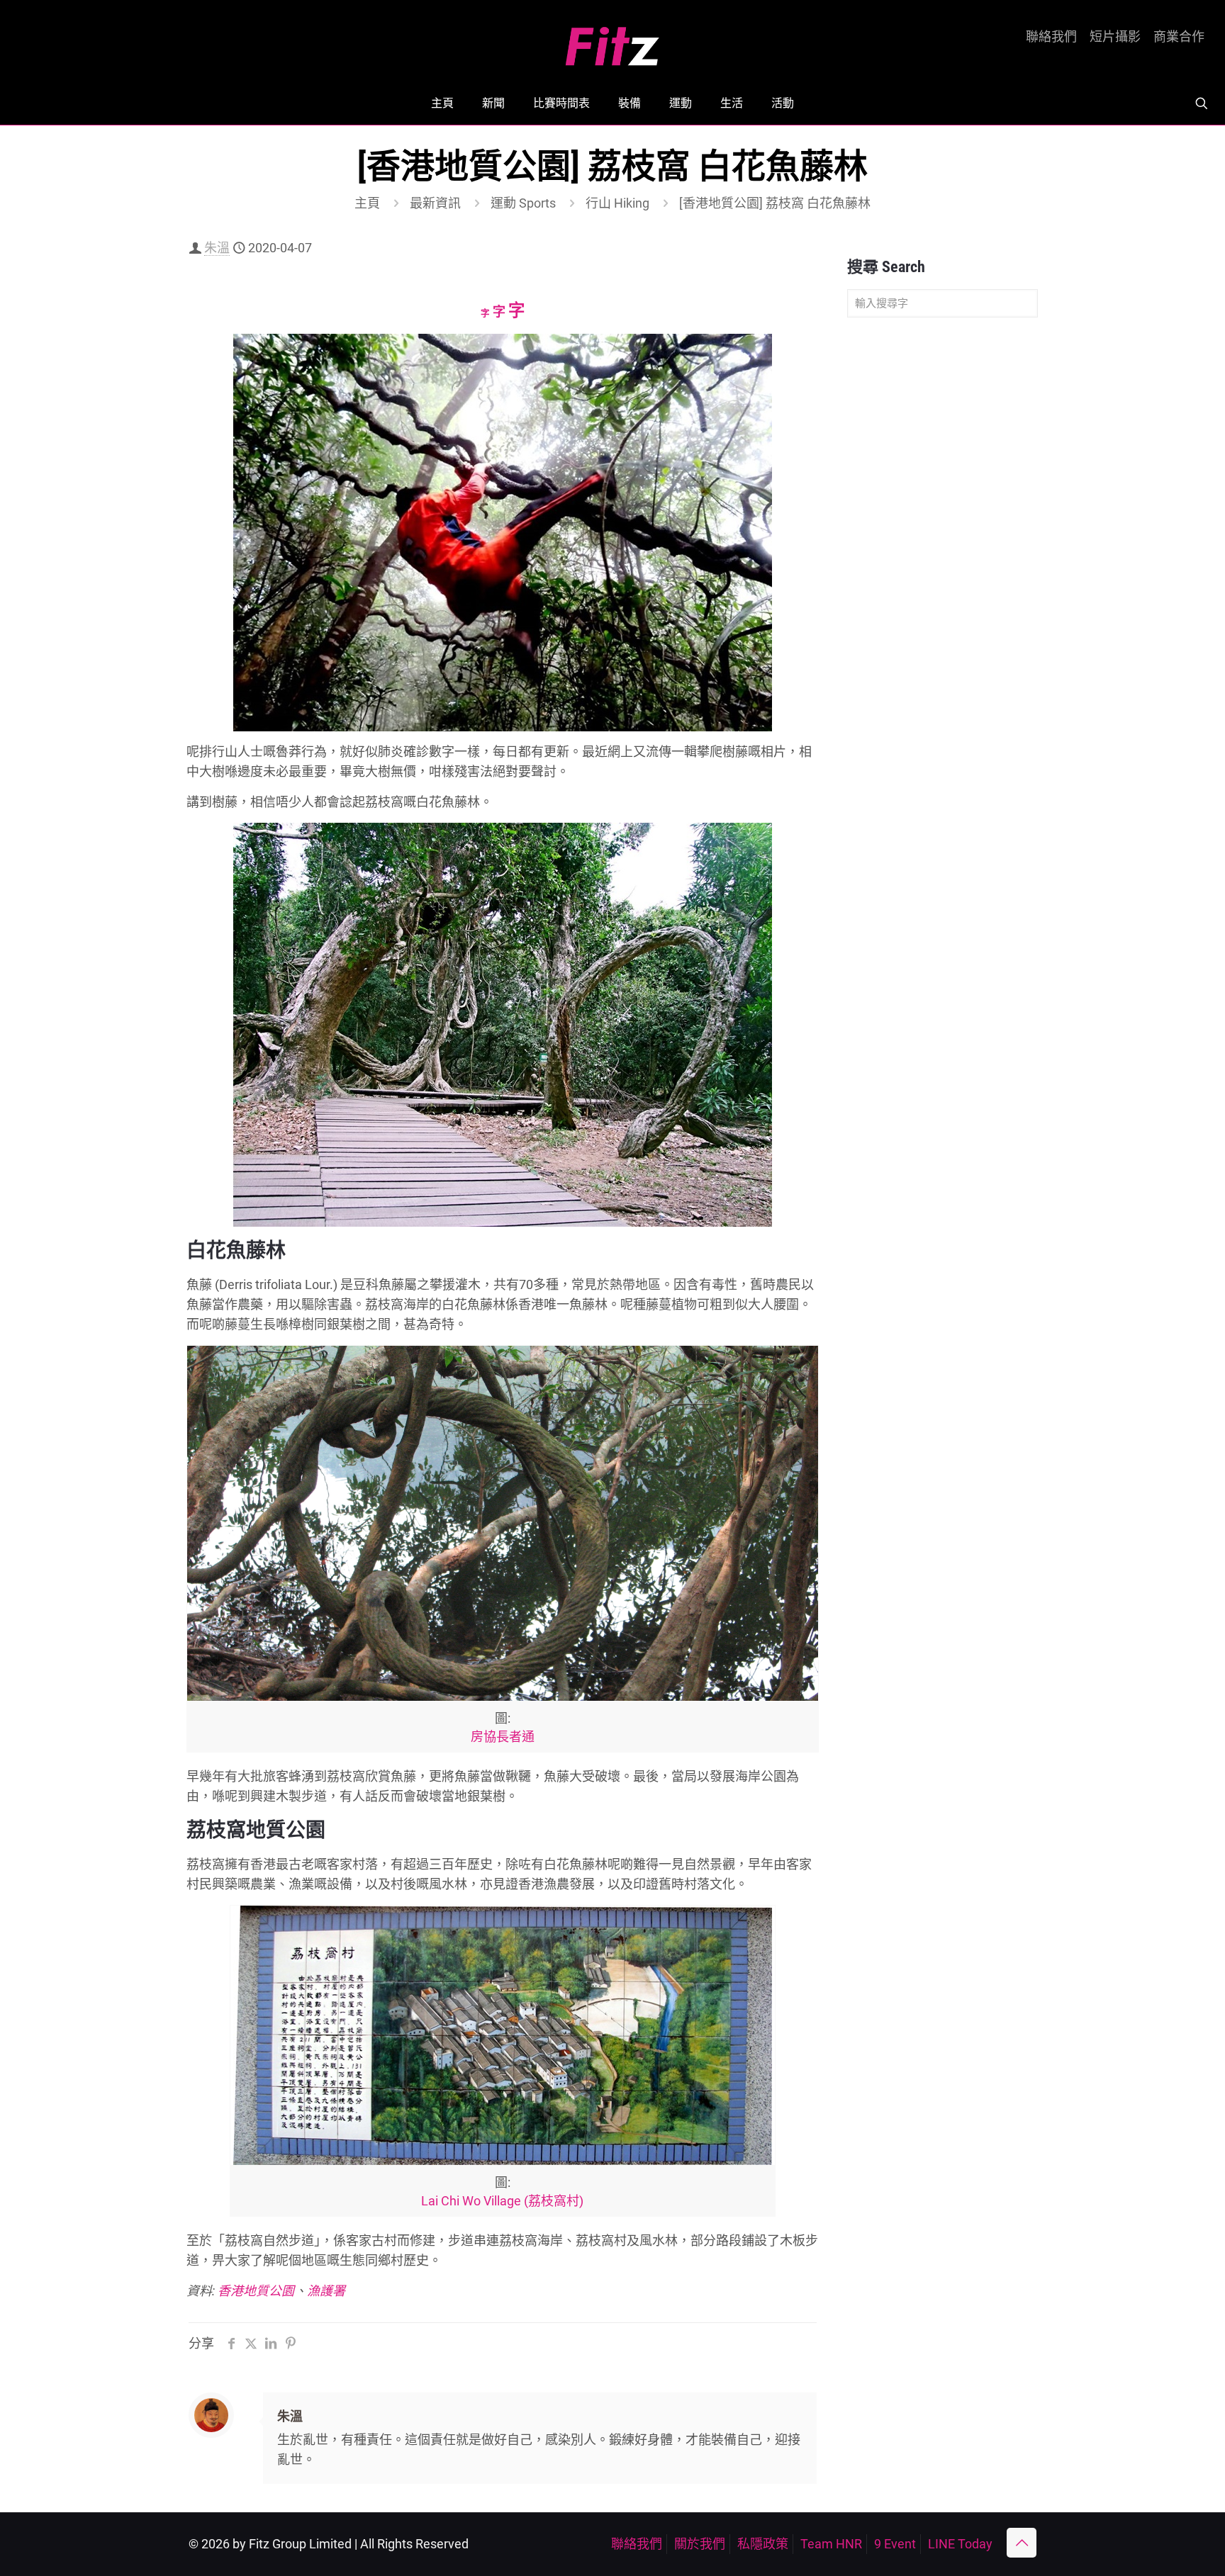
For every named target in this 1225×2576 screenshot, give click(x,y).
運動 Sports (523, 203)
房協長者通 (503, 1737)
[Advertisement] (942, 551)
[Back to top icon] (1022, 2543)
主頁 (367, 203)
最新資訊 (435, 203)
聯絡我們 (1051, 37)
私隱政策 (763, 2544)
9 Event (895, 2544)
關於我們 (700, 2544)
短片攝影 (1115, 37)
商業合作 (1179, 37)
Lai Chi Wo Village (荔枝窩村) (502, 2201)
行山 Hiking (617, 203)
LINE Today (960, 2544)
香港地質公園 (256, 2291)
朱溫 (217, 248)
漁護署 (326, 2291)
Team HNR (831, 2544)
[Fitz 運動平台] (612, 41)
